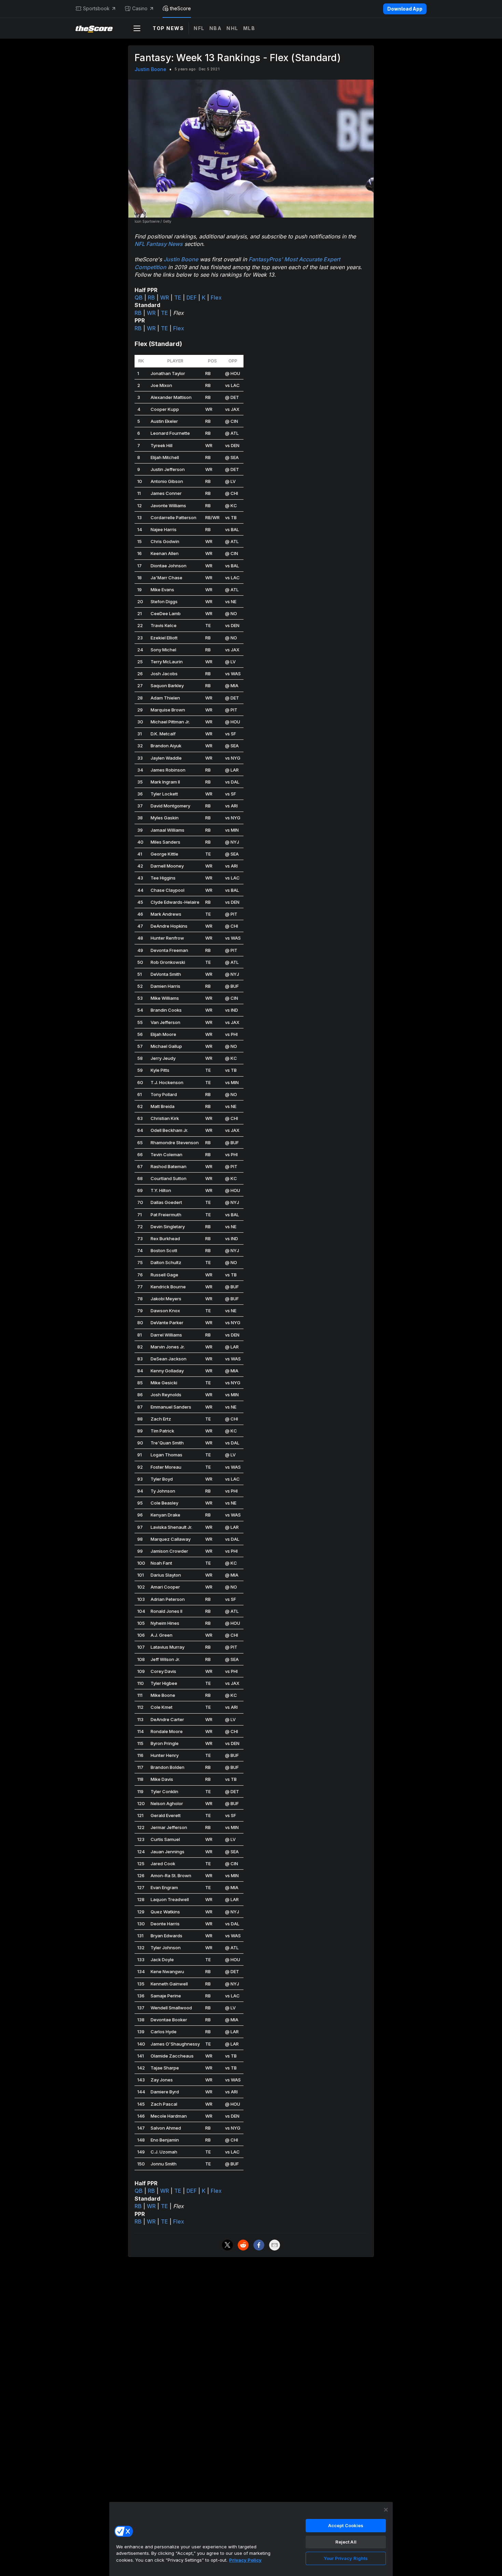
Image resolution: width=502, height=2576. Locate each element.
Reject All (346, 2542)
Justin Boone (150, 69)
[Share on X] (227, 2245)
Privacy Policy (245, 2560)
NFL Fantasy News (159, 244)
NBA (216, 28)
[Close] (386, 2510)
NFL (199, 28)
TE (178, 297)
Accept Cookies (346, 2525)
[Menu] (137, 28)
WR (165, 297)
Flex (216, 297)
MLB (249, 28)
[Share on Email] (275, 2245)
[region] (251, 2539)
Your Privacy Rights (346, 2558)
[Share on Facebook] (259, 2245)
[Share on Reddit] (243, 2245)
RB (151, 297)
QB (139, 297)
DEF (192, 297)
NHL (232, 28)
